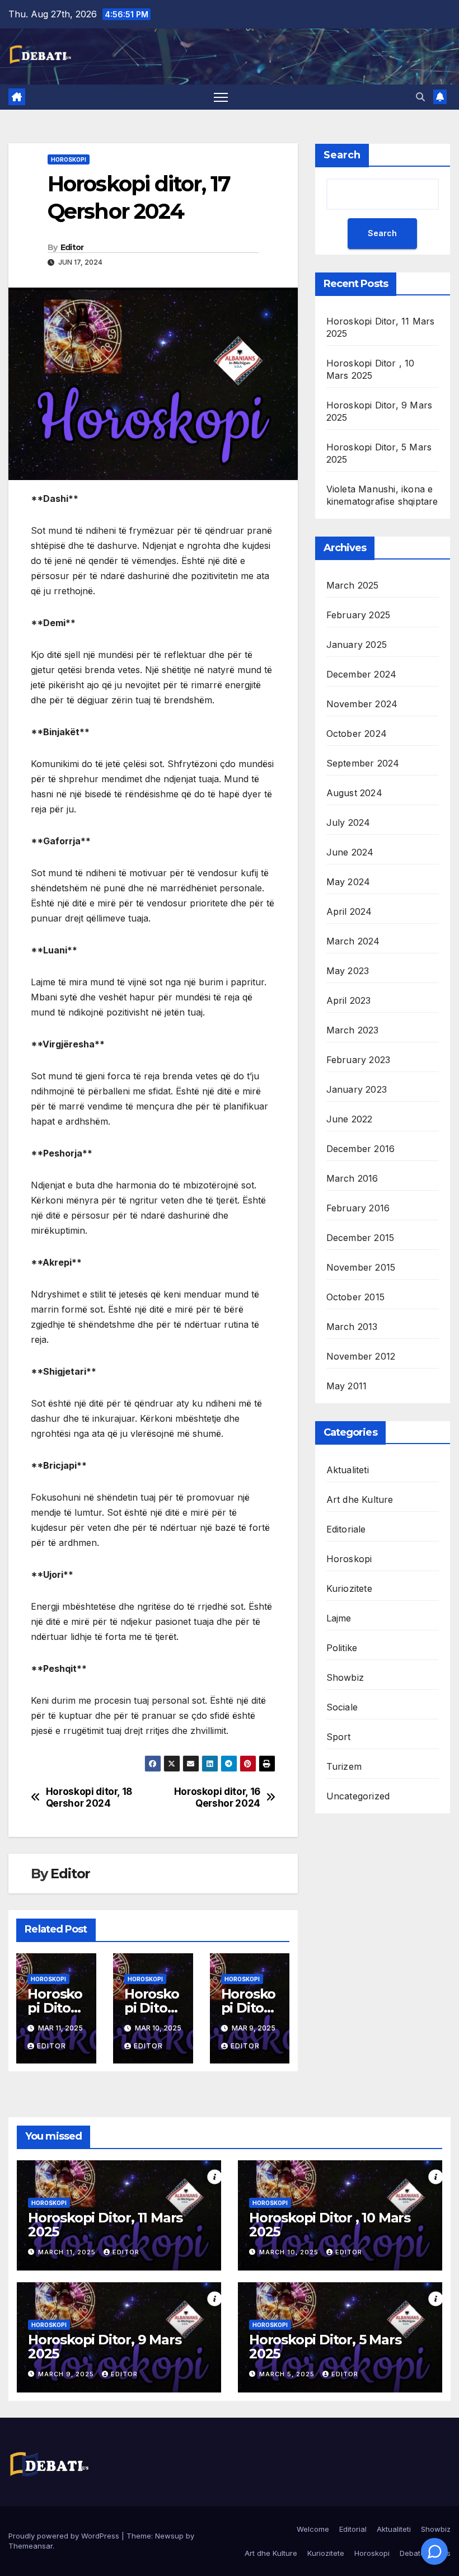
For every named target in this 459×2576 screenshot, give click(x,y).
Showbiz (345, 1677)
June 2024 (350, 852)
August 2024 (354, 793)
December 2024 (362, 674)
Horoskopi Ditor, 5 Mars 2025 (325, 2347)
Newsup (169, 2536)
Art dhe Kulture (360, 1499)
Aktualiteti (348, 1470)
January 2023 (357, 1089)
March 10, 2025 (290, 2252)
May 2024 (348, 882)
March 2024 (353, 941)
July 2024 (348, 822)
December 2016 (361, 1149)
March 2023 (353, 1030)
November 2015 (361, 1267)
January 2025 (357, 645)
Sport (339, 1737)
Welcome (313, 2529)
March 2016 (352, 1178)
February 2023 (359, 1060)
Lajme (339, 1618)
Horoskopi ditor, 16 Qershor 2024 (217, 1797)
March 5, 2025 (288, 2374)
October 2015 (355, 1297)
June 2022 (350, 1119)
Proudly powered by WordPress (65, 2536)
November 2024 (362, 704)
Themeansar (31, 2546)
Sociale (342, 1707)
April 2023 (349, 1000)
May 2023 (348, 971)
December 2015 (360, 1238)
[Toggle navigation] (221, 97)
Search (342, 155)
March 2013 (352, 1327)
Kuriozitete (349, 1588)
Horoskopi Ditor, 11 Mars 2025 (105, 2225)
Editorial (353, 2529)
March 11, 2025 (68, 2252)
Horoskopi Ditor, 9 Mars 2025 (104, 2347)
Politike (342, 1648)
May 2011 (347, 1386)
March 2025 (353, 585)
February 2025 (359, 615)
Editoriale (346, 1529)
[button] (420, 97)
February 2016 (358, 1208)
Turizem (344, 1766)
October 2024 (357, 734)
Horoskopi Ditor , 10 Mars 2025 (330, 2225)
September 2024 (363, 763)
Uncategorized (358, 1796)
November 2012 (361, 1356)
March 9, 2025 (67, 2374)
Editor (72, 247)
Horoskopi (69, 159)
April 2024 (349, 911)
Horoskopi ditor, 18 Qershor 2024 (89, 1797)
